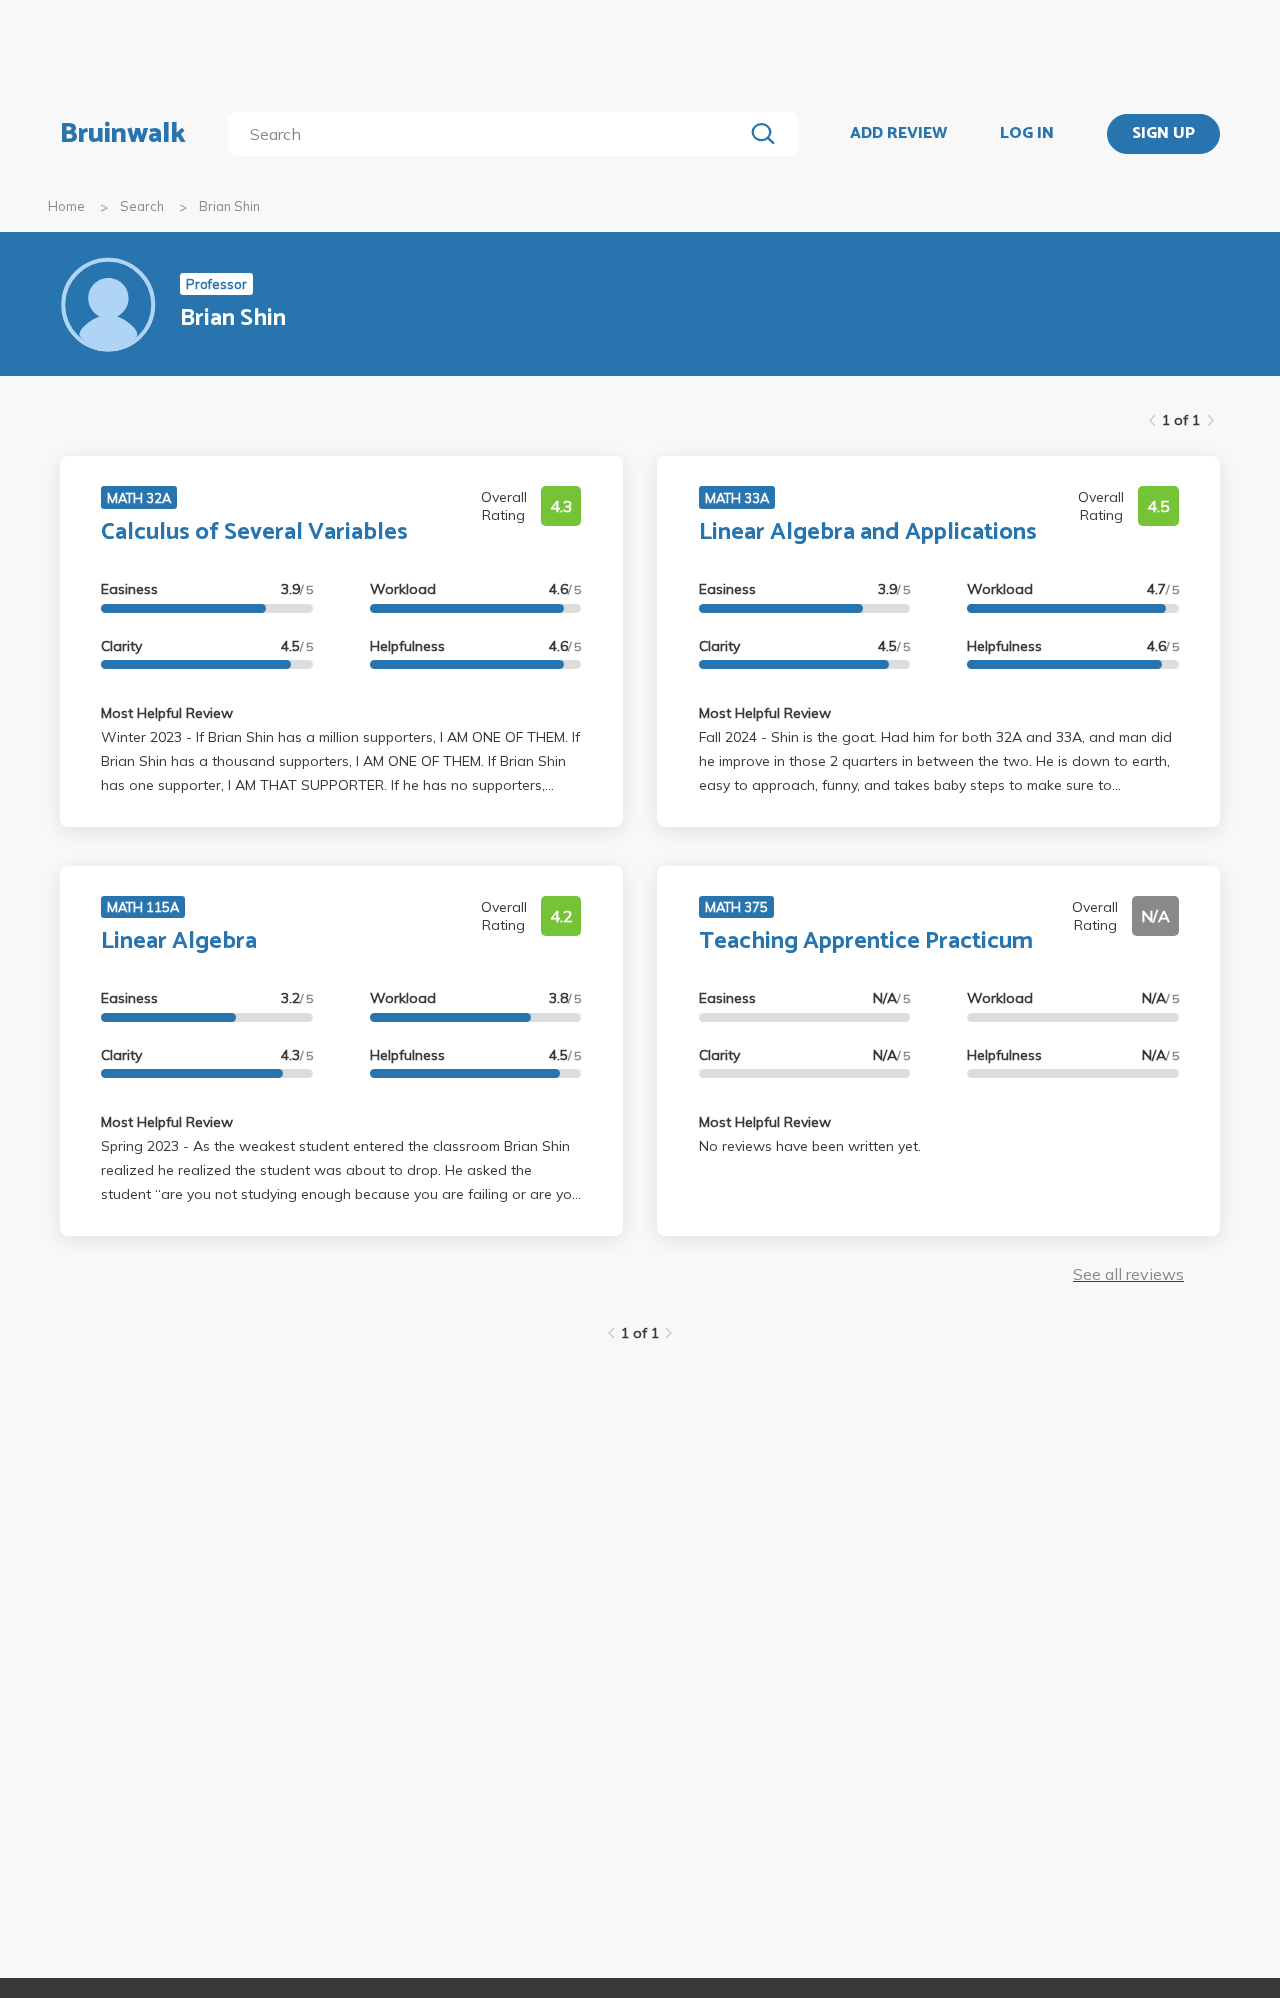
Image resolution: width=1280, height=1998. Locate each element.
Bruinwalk (123, 134)
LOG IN (1027, 134)
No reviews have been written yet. (810, 1146)
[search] (489, 134)
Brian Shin (229, 206)
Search (142, 206)
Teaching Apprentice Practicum (866, 941)
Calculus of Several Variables (254, 532)
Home (66, 206)
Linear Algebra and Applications (868, 532)
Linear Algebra (179, 941)
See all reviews (1128, 1274)
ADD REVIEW (898, 134)
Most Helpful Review (167, 713)
